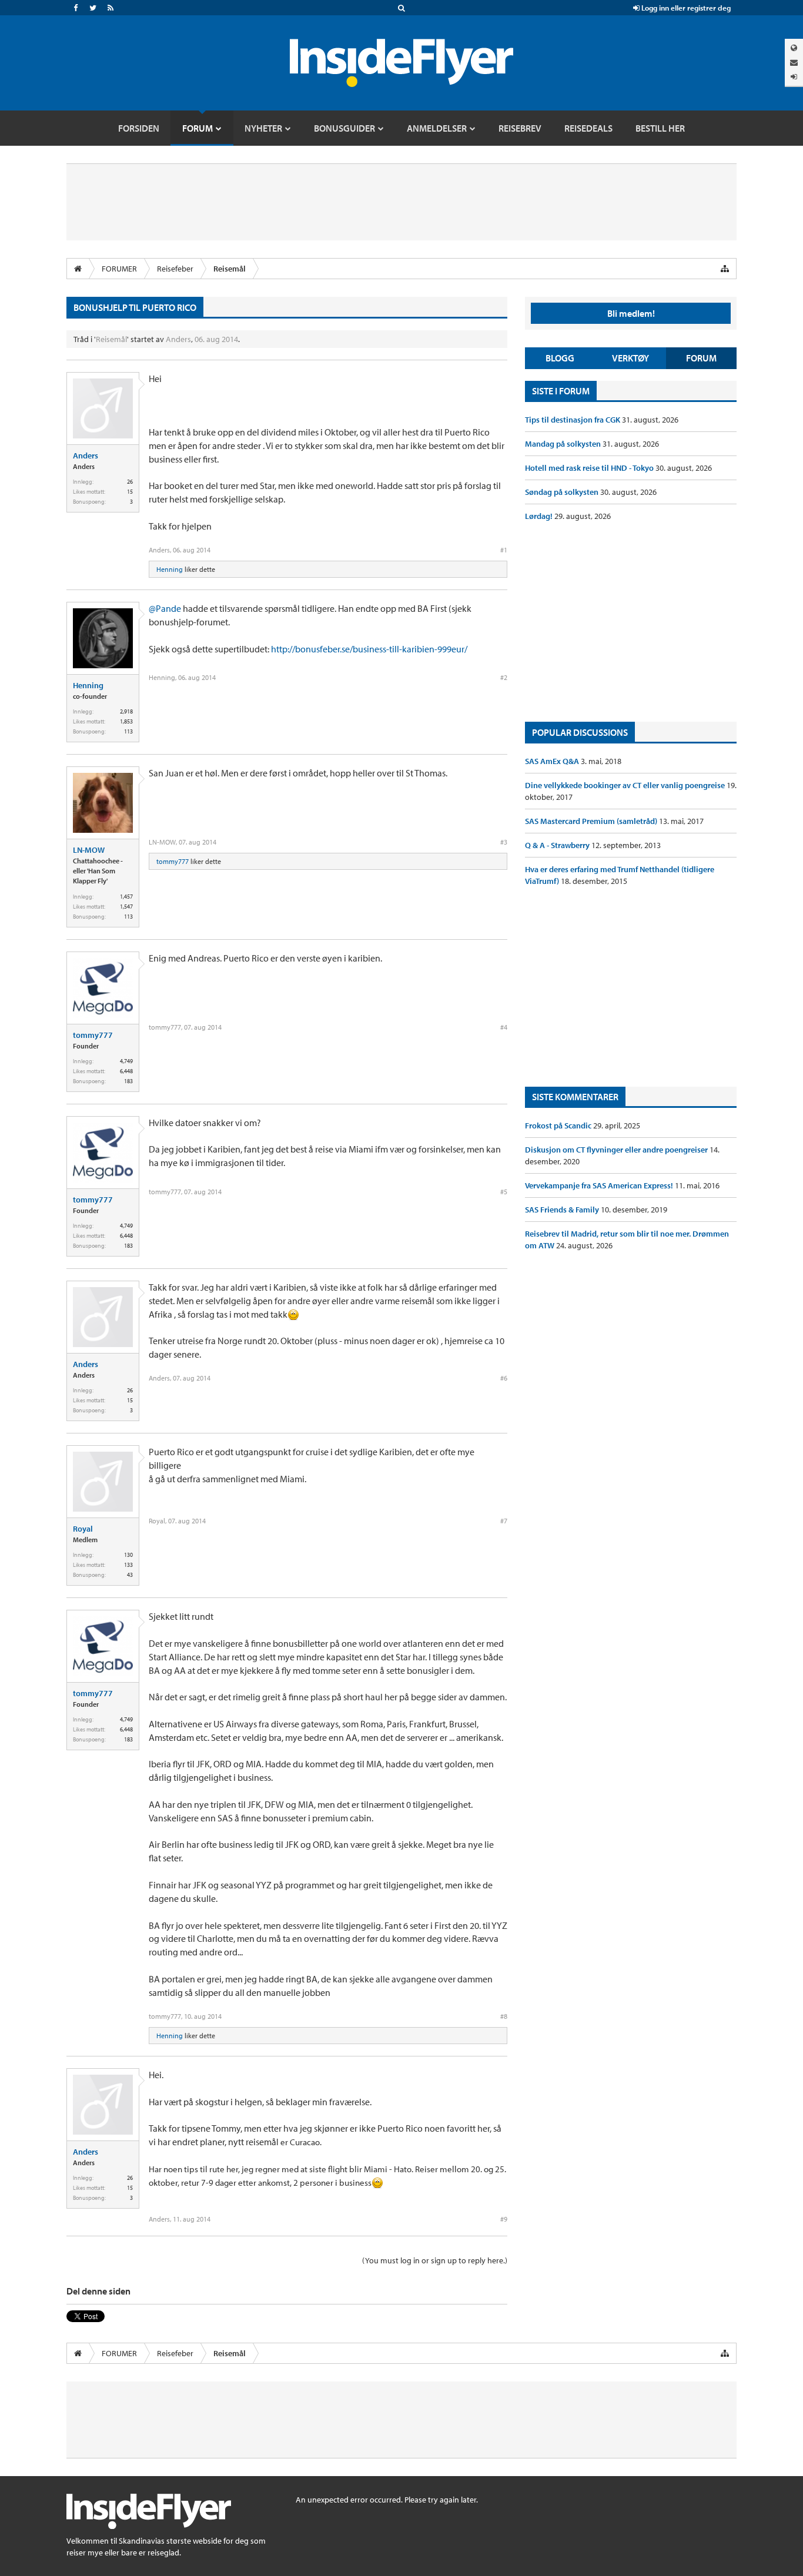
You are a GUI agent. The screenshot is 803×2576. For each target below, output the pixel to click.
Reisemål (111, 339)
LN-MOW (89, 850)
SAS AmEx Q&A (553, 761)
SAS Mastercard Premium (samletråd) (592, 821)
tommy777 (173, 861)
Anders (178, 339)
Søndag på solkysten (563, 492)
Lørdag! (540, 516)
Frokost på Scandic (559, 1125)
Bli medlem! (631, 313)
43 (130, 1575)
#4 (504, 1027)
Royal (83, 1529)
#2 (504, 677)
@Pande (165, 608)
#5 (504, 1192)
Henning (170, 569)
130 (128, 1555)
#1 (504, 550)
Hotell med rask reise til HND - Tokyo (590, 468)
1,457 (126, 897)
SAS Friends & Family (563, 1210)
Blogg (560, 358)
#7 (504, 1521)
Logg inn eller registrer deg (685, 8)
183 (128, 1081)
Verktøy (630, 358)
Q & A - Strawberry (558, 845)
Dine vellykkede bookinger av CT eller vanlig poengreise (626, 785)
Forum (701, 358)
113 (128, 731)
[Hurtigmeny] (725, 269)
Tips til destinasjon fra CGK (573, 420)
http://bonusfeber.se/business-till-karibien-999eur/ (369, 649)
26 (130, 482)
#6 (504, 1378)
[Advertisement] (631, 622)
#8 (504, 2016)
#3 (504, 842)
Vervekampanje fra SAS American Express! (600, 1185)
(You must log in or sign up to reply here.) (435, 2260)
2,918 (126, 711)
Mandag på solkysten (564, 444)
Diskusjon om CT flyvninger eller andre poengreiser (617, 1150)
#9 (504, 2219)
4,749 (126, 1061)
